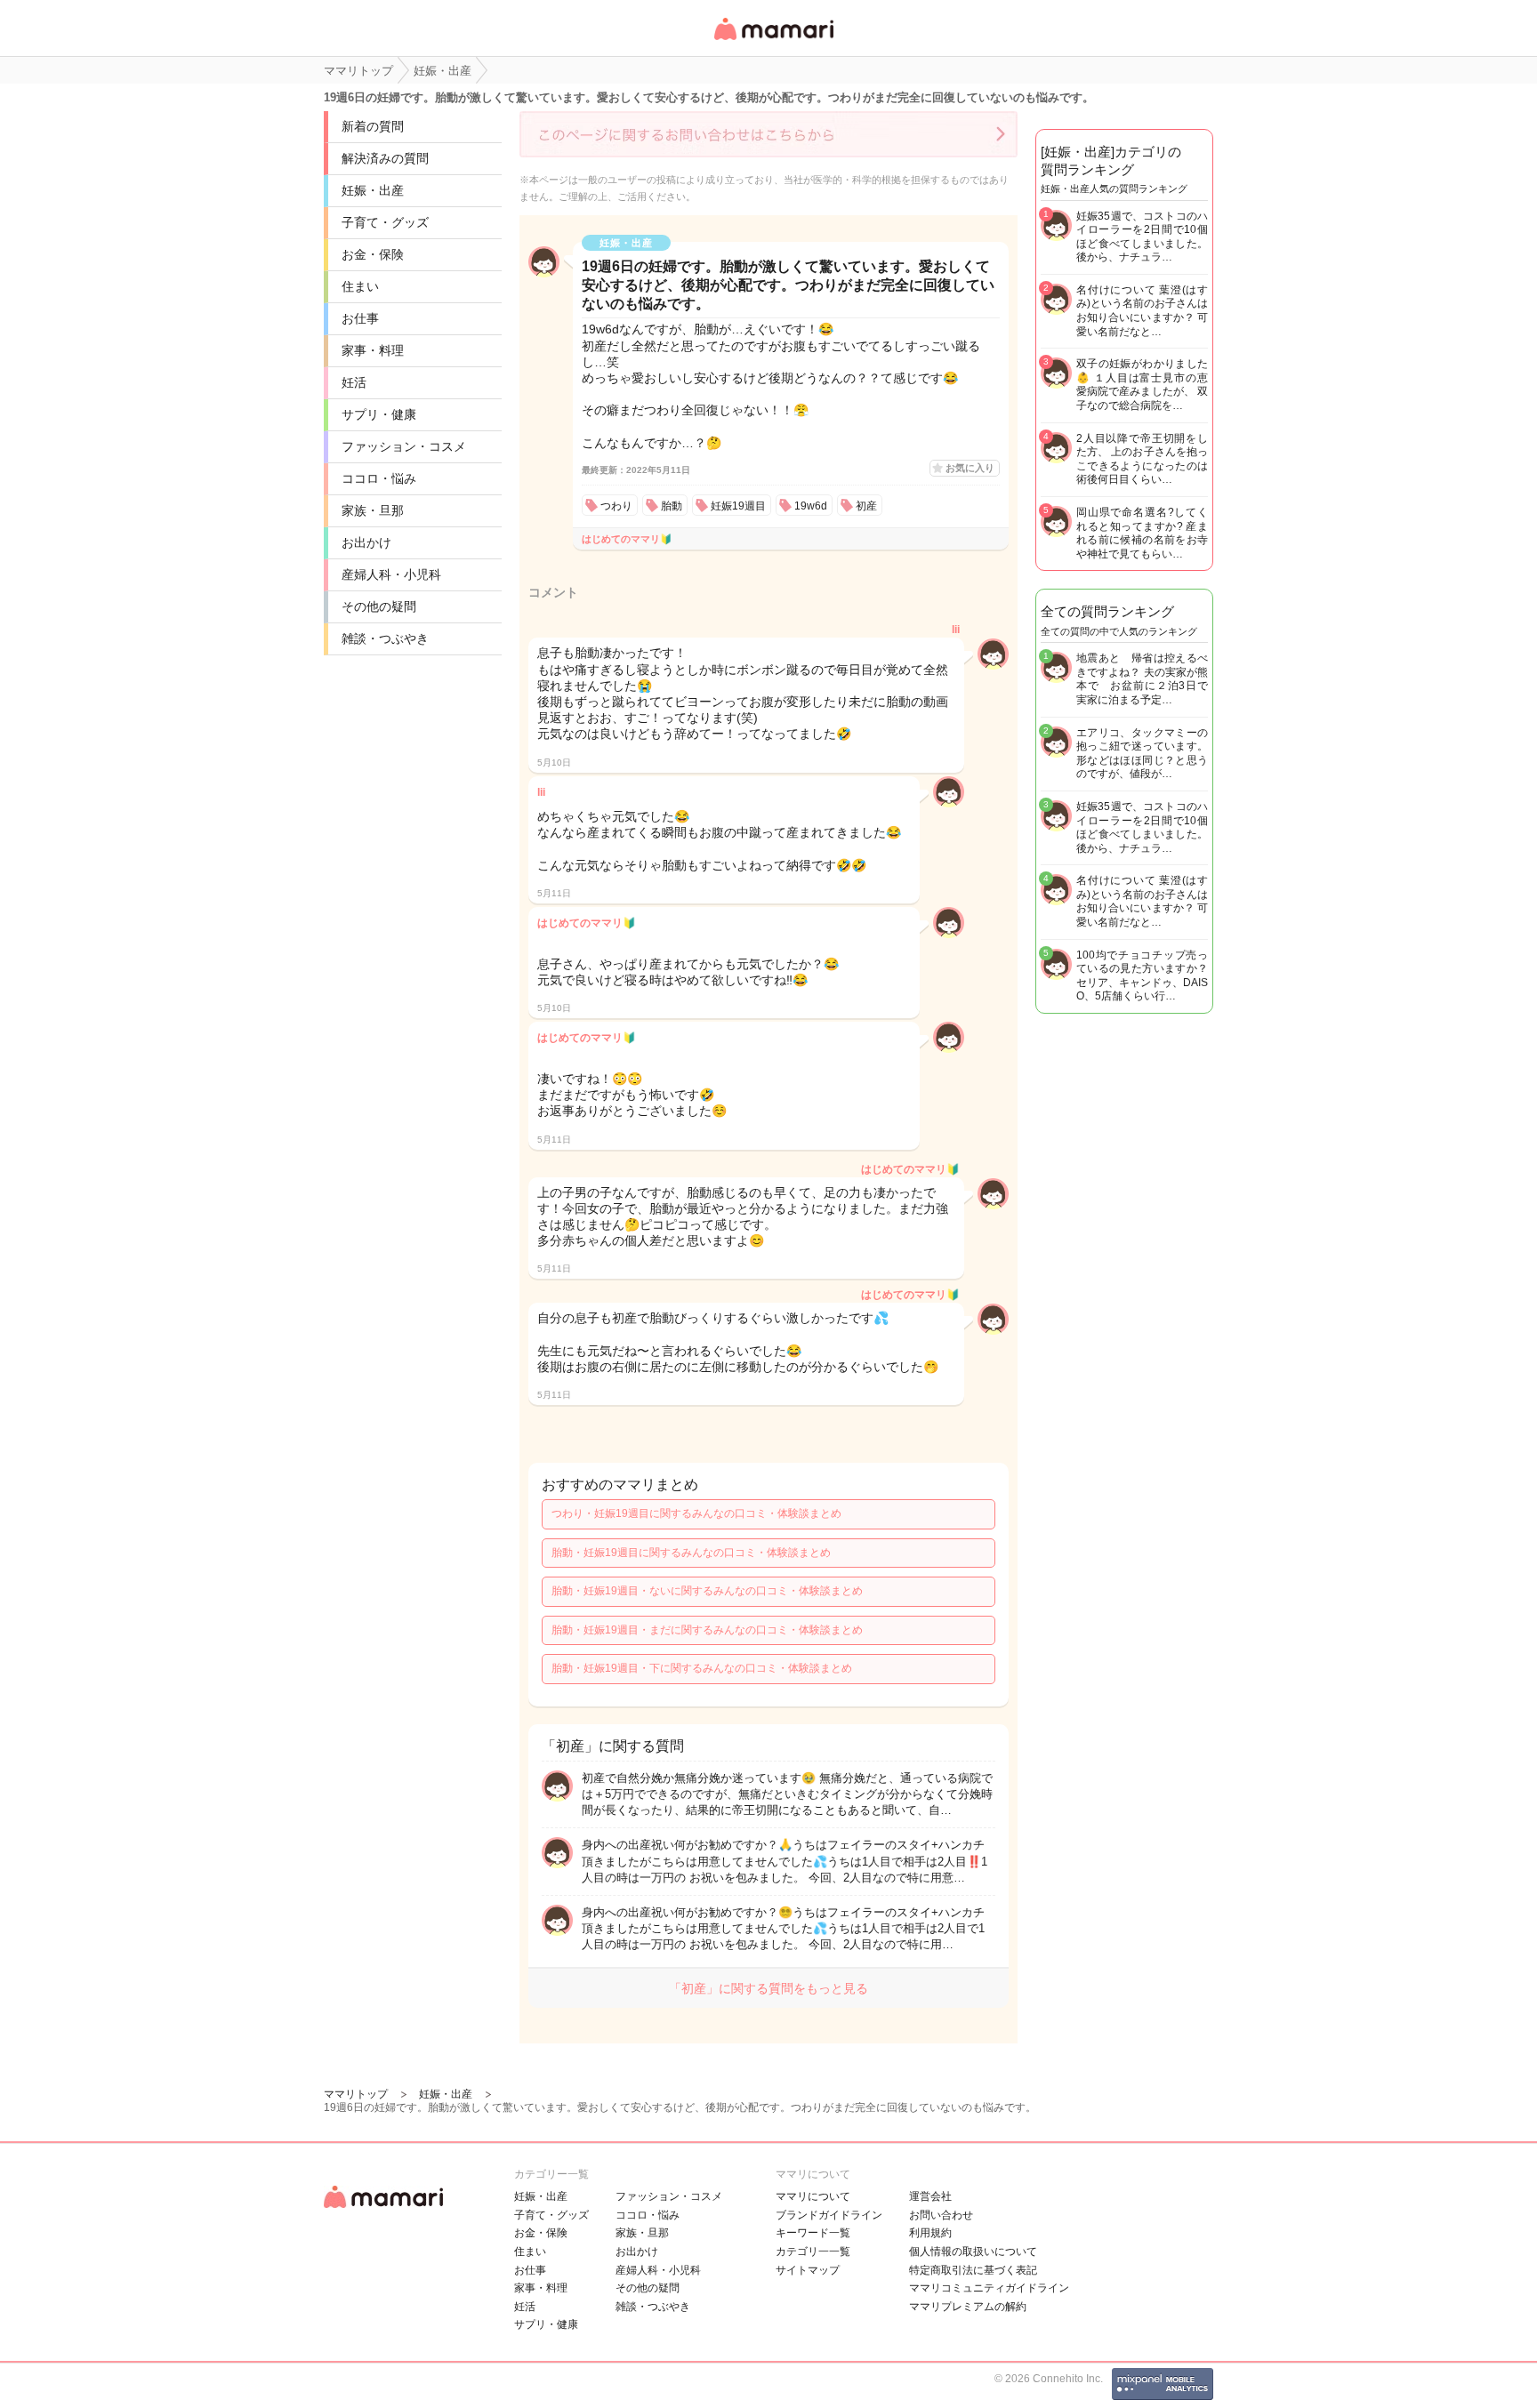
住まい (360, 286)
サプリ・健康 (379, 414)
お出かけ (366, 542)
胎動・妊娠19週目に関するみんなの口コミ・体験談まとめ (691, 1553)
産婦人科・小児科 (391, 574)
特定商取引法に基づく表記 (973, 2270)
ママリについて (813, 2196)
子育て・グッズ (385, 222)
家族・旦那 (373, 510)
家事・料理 (373, 350)
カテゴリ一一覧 (813, 2251)
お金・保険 (373, 254)
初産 (866, 506)
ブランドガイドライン (829, 2215)
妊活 (354, 382)
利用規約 (930, 2233)
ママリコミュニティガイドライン (989, 2288)
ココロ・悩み (379, 478)
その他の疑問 (379, 606)
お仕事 (360, 318)
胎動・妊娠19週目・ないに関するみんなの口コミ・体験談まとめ (707, 1591)
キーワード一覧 (813, 2233)
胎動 (672, 506)
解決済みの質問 (385, 158)
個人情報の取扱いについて (973, 2251)
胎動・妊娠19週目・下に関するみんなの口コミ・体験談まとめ (702, 1668)
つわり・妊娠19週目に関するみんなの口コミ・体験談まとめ (696, 1513)
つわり (616, 506)
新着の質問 (373, 126)
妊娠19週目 (738, 506)
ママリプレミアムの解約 (968, 2307)
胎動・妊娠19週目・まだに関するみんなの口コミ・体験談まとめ (707, 1630)
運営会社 (930, 2196)
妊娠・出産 (373, 190)
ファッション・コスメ (404, 446)
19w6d (811, 506)
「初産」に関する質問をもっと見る (768, 1988)
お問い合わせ (941, 2215)
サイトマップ (808, 2270)
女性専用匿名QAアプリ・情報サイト (773, 41)
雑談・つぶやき (385, 638)
